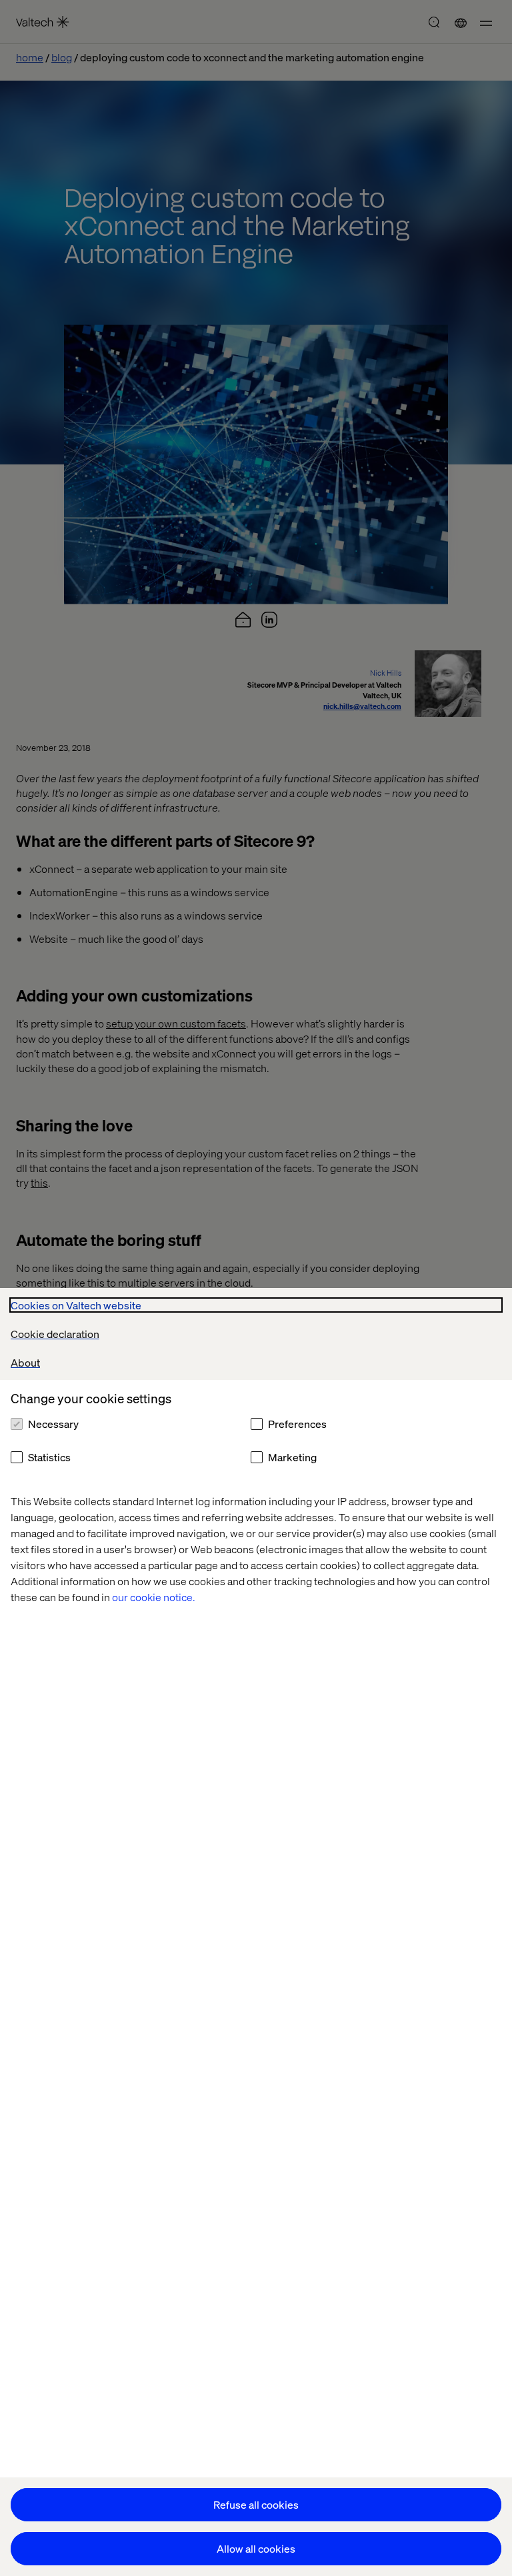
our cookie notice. (154, 1597)
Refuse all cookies (256, 2504)
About (25, 1362)
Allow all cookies (256, 2548)
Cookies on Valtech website (76, 1305)
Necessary (53, 1424)
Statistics (49, 1457)
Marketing (292, 1457)
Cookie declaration (55, 1334)
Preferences (297, 1424)
